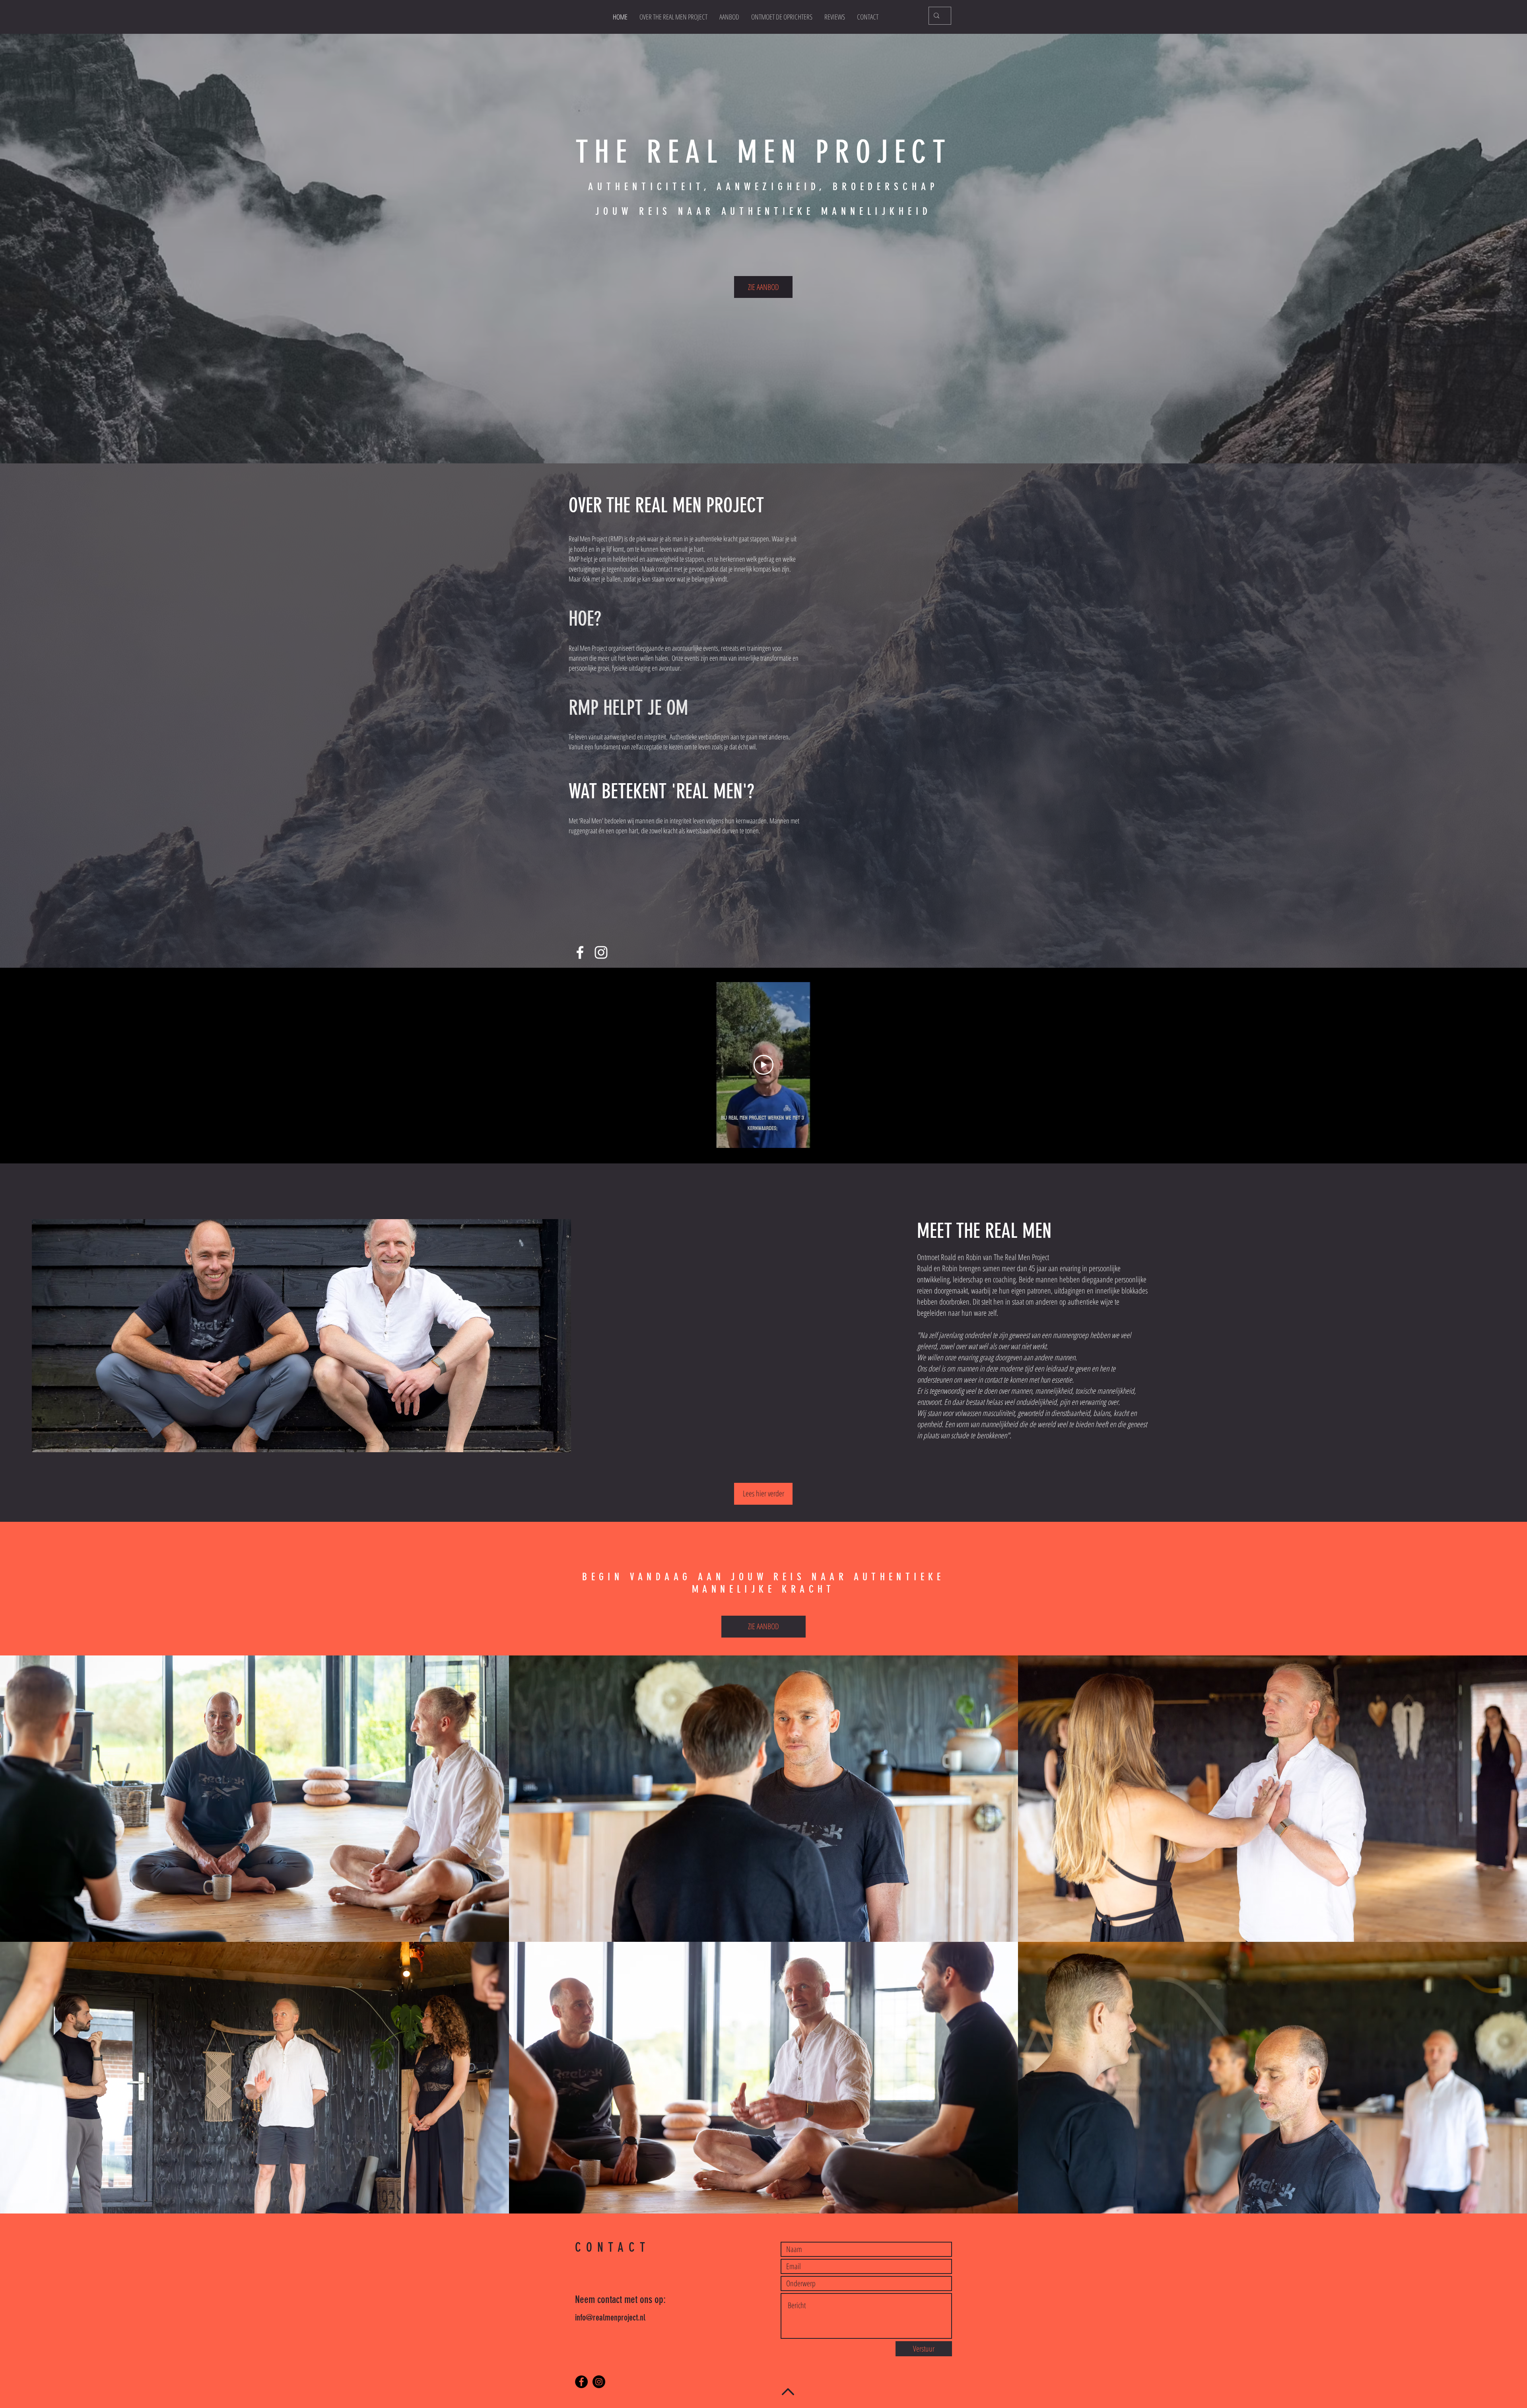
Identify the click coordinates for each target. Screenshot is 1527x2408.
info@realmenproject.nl (610, 2318)
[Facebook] (580, 952)
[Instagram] (601, 952)
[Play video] (763, 1065)
